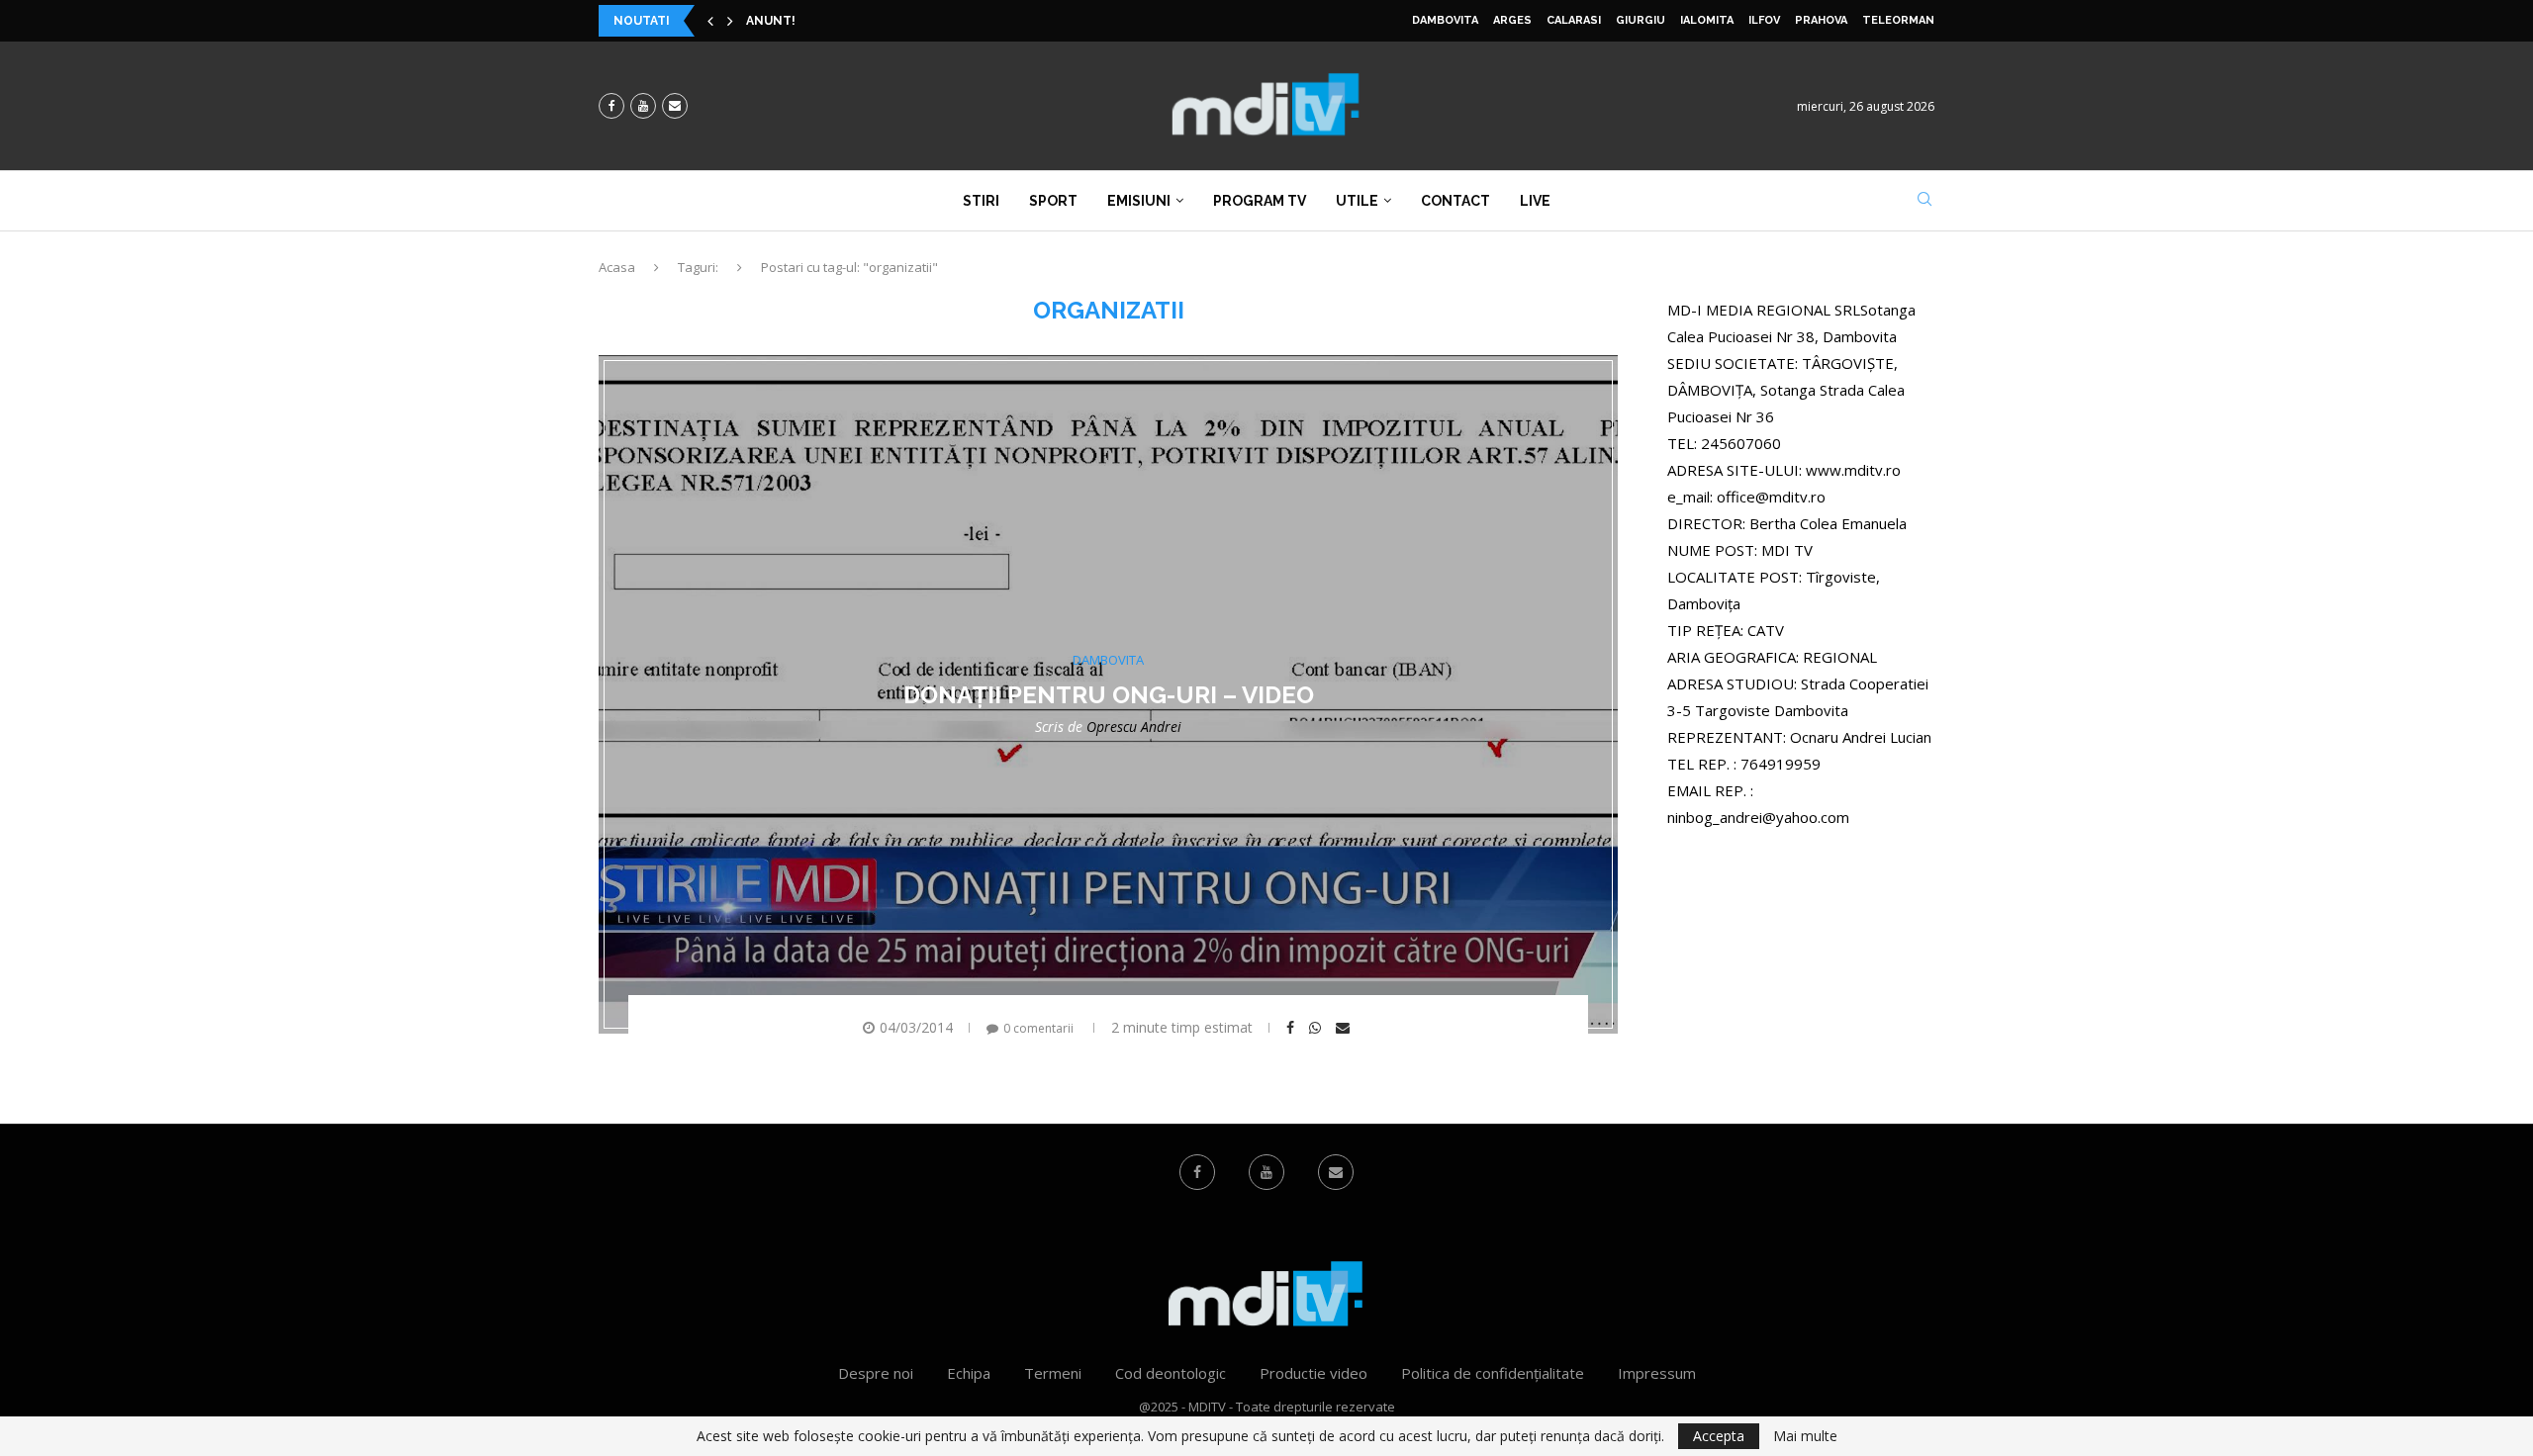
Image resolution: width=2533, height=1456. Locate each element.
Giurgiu (1641, 20)
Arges (1512, 20)
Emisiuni (1139, 201)
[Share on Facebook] (1293, 1028)
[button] (710, 21)
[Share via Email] (1345, 1028)
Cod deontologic (1171, 1373)
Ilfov (1764, 20)
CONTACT (1455, 201)
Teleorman (1898, 20)
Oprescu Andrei (1134, 727)
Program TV (1260, 201)
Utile (1357, 201)
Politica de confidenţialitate (1493, 1373)
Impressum (1657, 1373)
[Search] (1924, 201)
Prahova (1821, 20)
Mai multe (1805, 1436)
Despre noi (876, 1373)
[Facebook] (611, 106)
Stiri (981, 201)
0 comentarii (1038, 1028)
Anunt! (771, 21)
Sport (1053, 201)
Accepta (1719, 1436)
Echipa (969, 1373)
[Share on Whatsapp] (1317, 1028)
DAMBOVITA (1445, 20)
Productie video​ (1313, 1373)
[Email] (675, 106)
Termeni (1053, 1373)
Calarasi (1574, 20)
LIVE (1535, 201)
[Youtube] (643, 106)
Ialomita (1707, 20)
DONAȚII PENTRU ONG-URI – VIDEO (1109, 695)
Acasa (617, 267)
